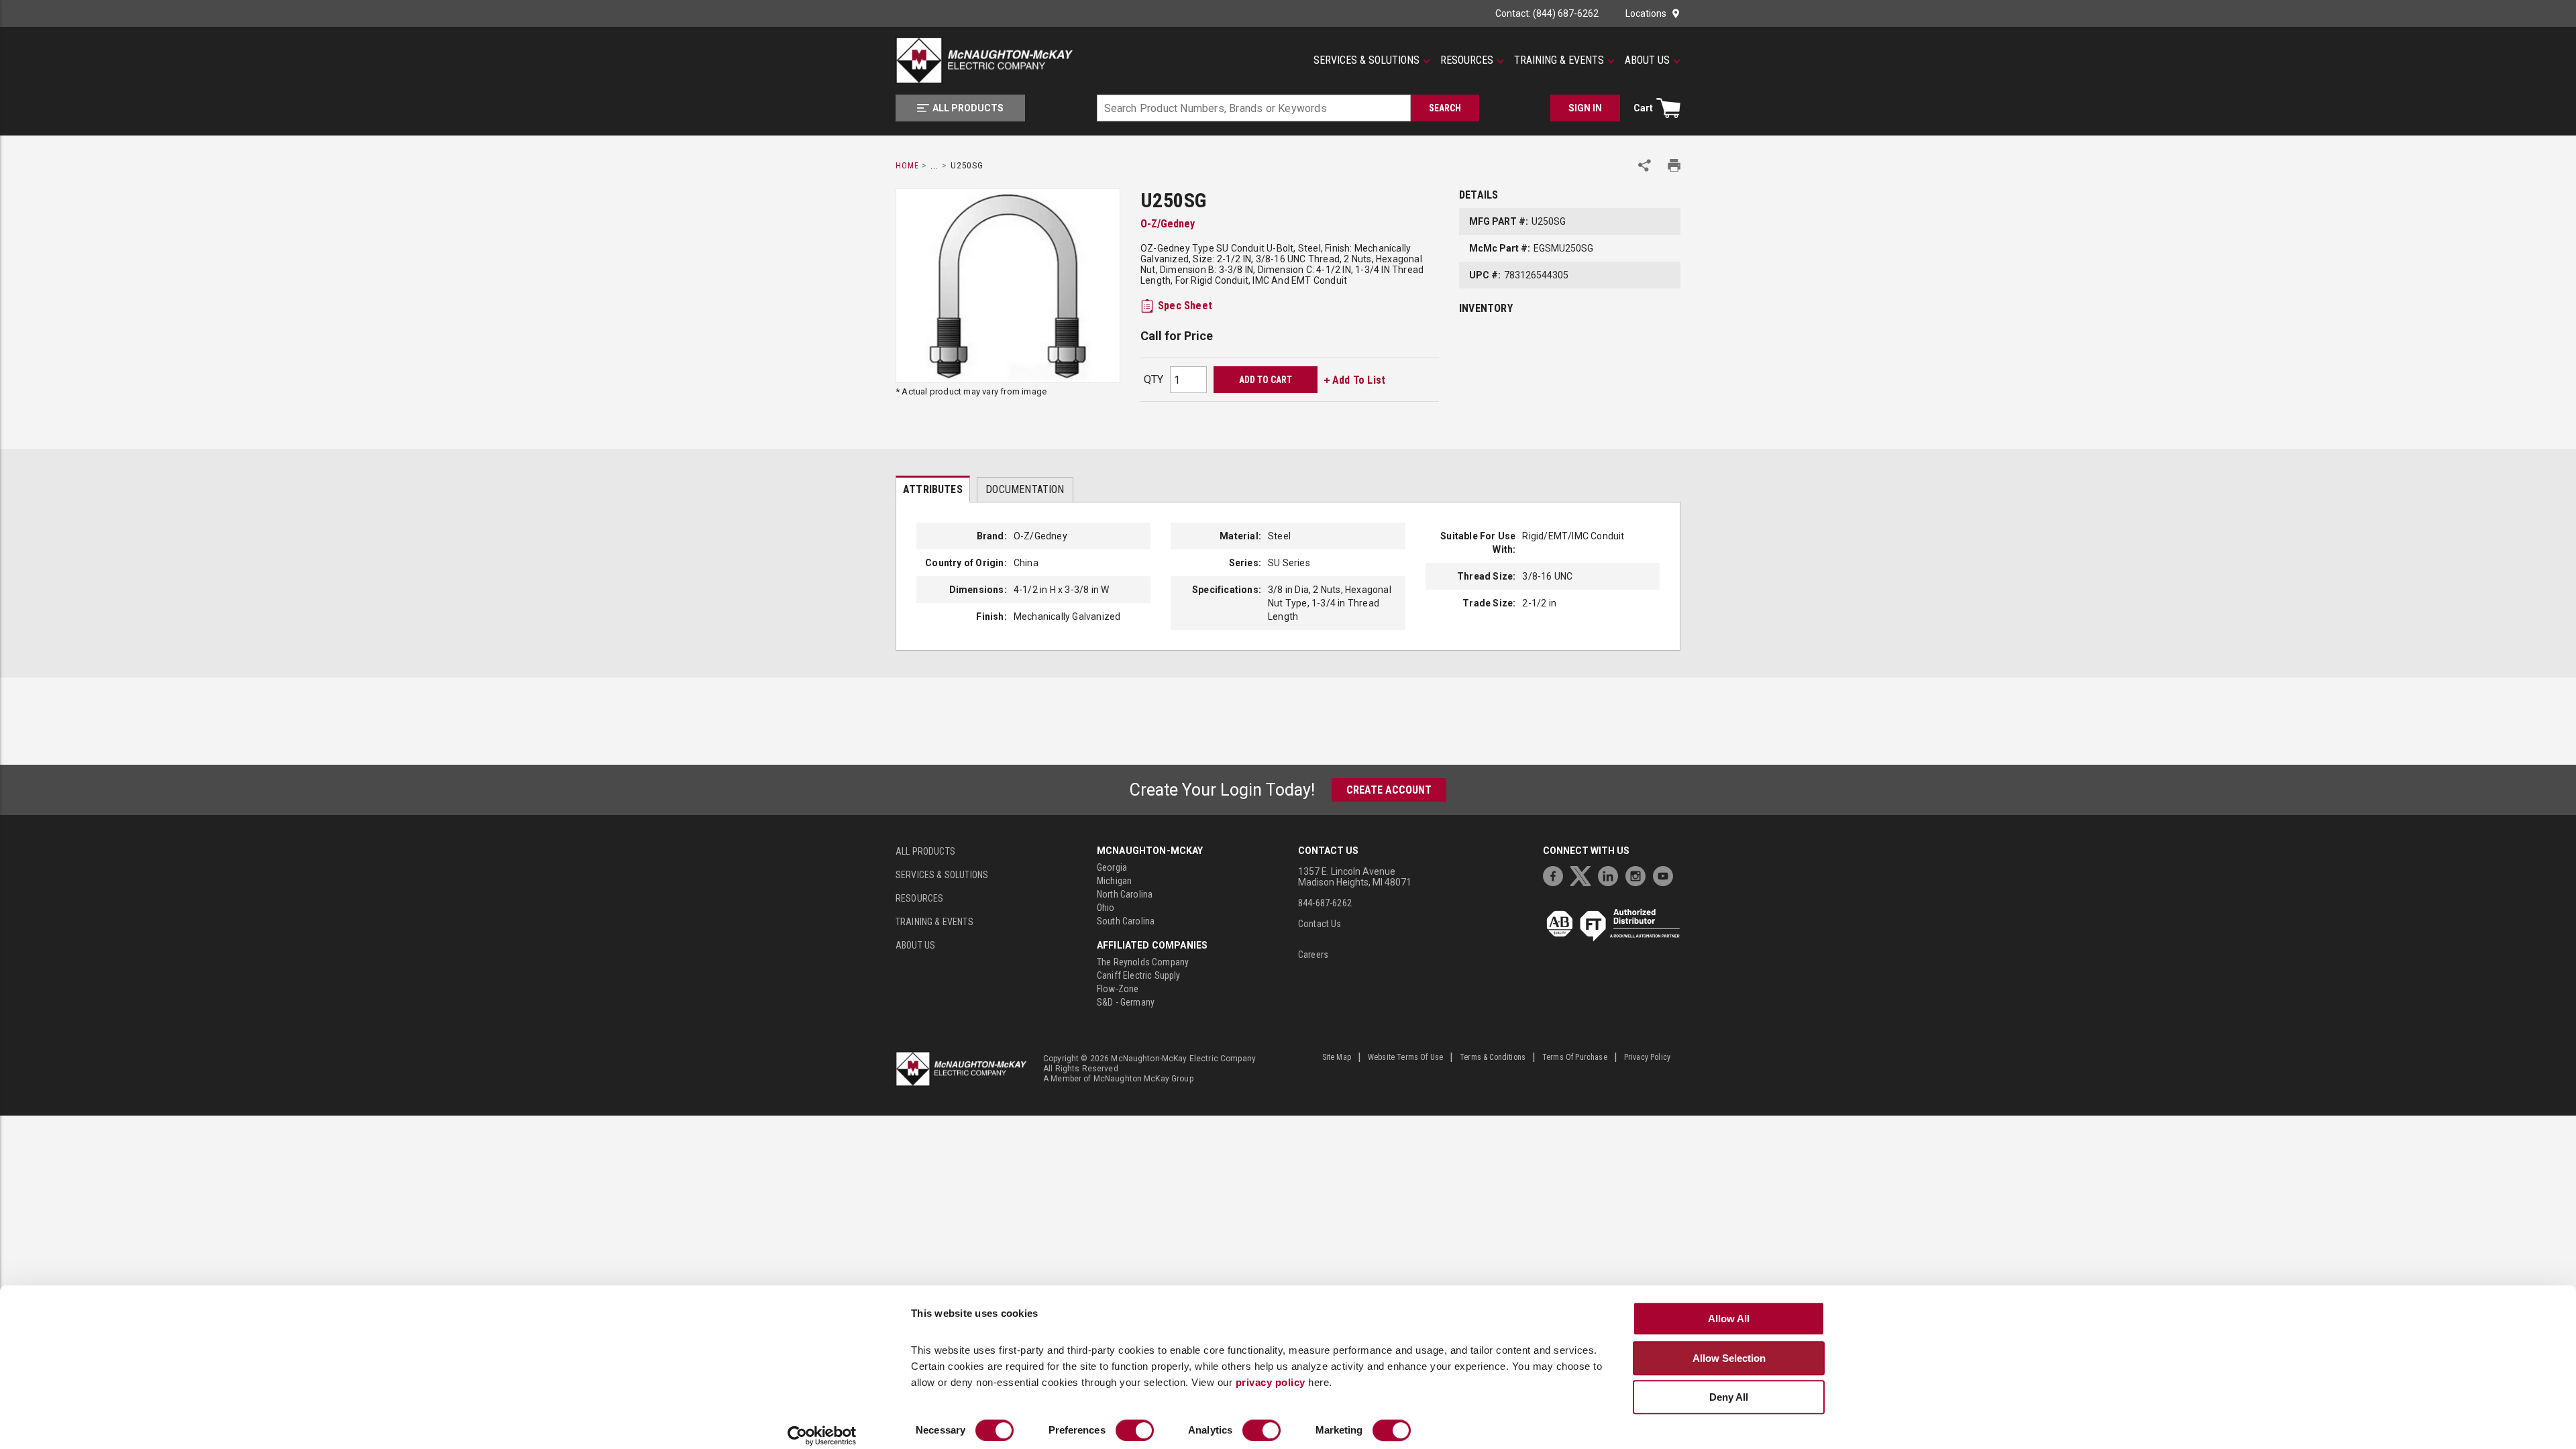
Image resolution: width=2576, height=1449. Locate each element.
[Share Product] (1645, 165)
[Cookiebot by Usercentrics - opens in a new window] (822, 1436)
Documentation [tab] (1025, 489)
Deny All (1729, 1397)
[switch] (1135, 1430)
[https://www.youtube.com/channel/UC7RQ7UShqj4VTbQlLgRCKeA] (1666, 874)
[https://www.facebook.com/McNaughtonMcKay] (1556, 874)
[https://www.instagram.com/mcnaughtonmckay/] (1639, 874)
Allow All (1729, 1319)
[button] (1372, 60)
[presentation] (933, 489)
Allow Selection (1729, 1358)
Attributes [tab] (933, 489)
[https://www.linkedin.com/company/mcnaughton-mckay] (1611, 874)
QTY (1153, 379)
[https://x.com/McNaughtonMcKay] (1584, 874)
